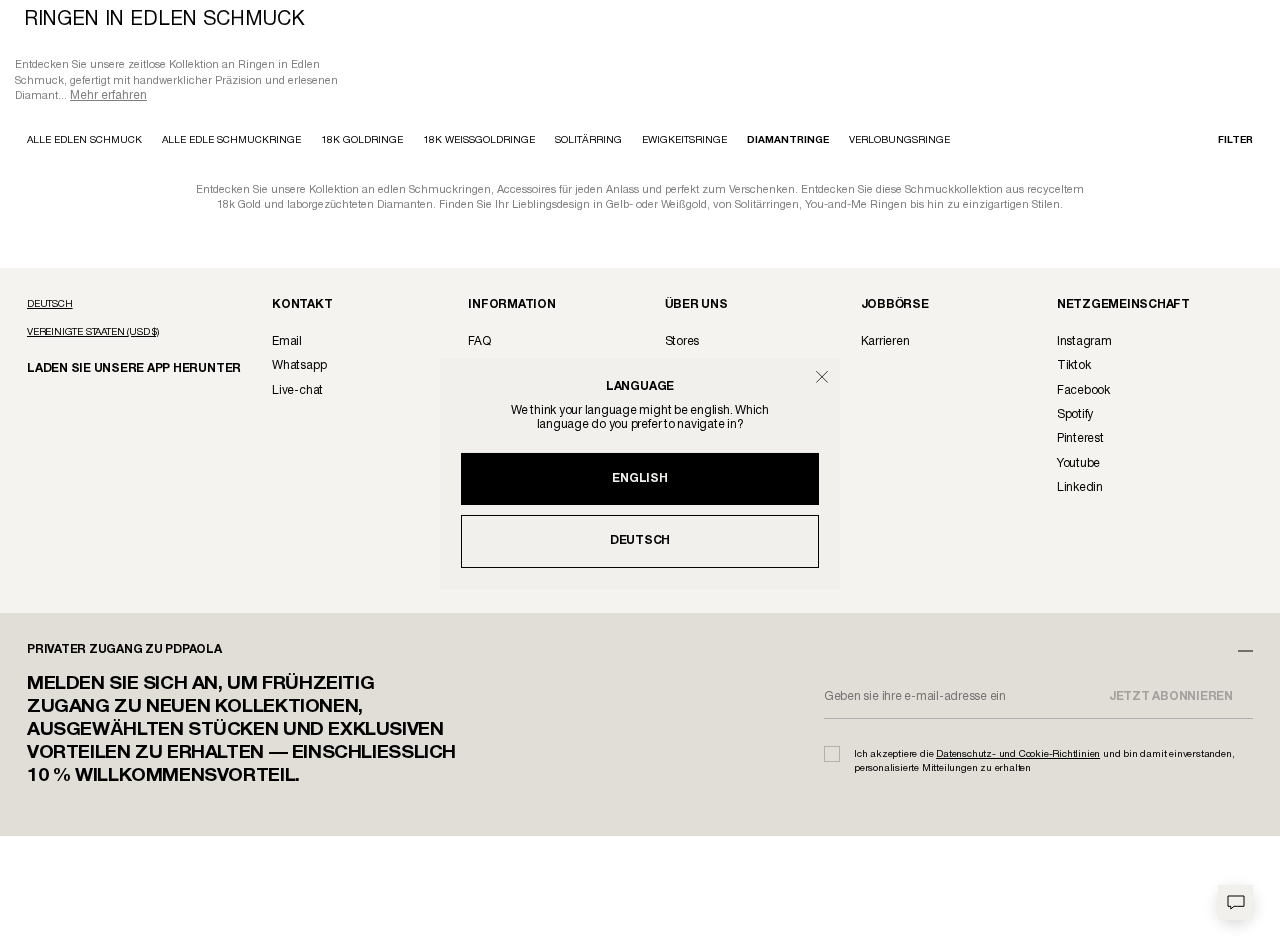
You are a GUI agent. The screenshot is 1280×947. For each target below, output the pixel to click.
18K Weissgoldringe (479, 142)
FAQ (479, 343)
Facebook (1083, 392)
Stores (682, 343)
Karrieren (885, 343)
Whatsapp (299, 367)
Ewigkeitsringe (684, 142)
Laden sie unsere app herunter (117, 369)
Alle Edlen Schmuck (84, 142)
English (639, 478)
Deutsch (640, 540)
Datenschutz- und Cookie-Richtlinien (1018, 756)
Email (287, 343)
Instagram (1084, 343)
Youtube (1078, 465)
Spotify (1075, 416)
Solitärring (588, 142)
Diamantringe (788, 142)
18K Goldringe (362, 142)
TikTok (1074, 367)
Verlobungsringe (899, 142)
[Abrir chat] (1235, 902)
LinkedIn (1080, 489)
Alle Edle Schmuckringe (231, 142)
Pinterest (1080, 440)
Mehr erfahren (108, 97)
